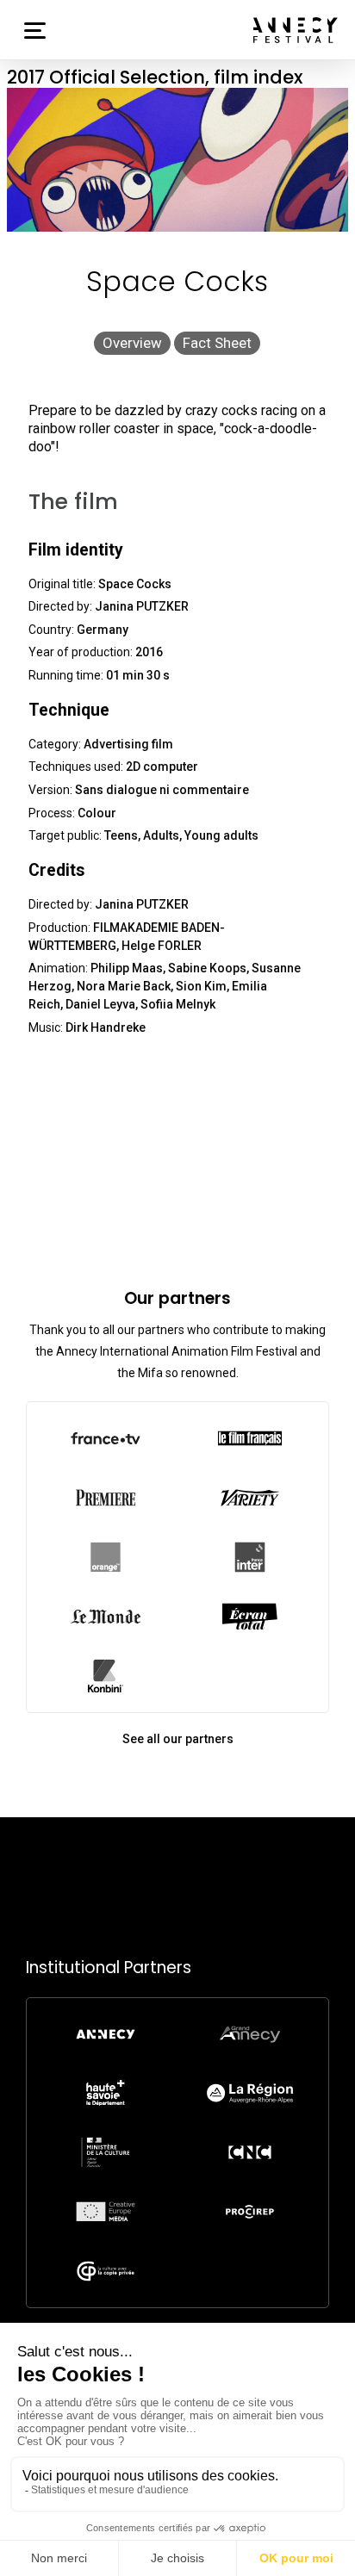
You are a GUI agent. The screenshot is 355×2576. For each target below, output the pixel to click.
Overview (132, 343)
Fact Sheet (217, 343)
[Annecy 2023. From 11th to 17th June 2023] (296, 30)
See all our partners (178, 1739)
